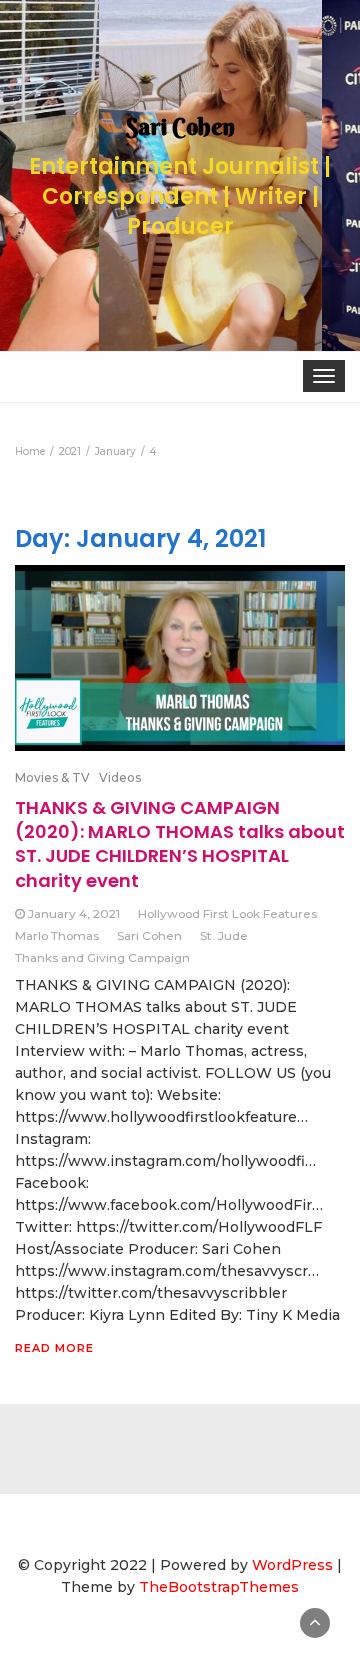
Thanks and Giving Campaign (102, 957)
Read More (54, 1348)
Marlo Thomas (57, 935)
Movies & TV (52, 777)
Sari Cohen (149, 935)
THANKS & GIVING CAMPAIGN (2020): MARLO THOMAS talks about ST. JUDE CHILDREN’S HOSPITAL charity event (180, 844)
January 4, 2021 (74, 913)
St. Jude (224, 935)
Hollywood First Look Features (227, 913)
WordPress (292, 1565)
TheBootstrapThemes (219, 1587)
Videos (120, 777)
